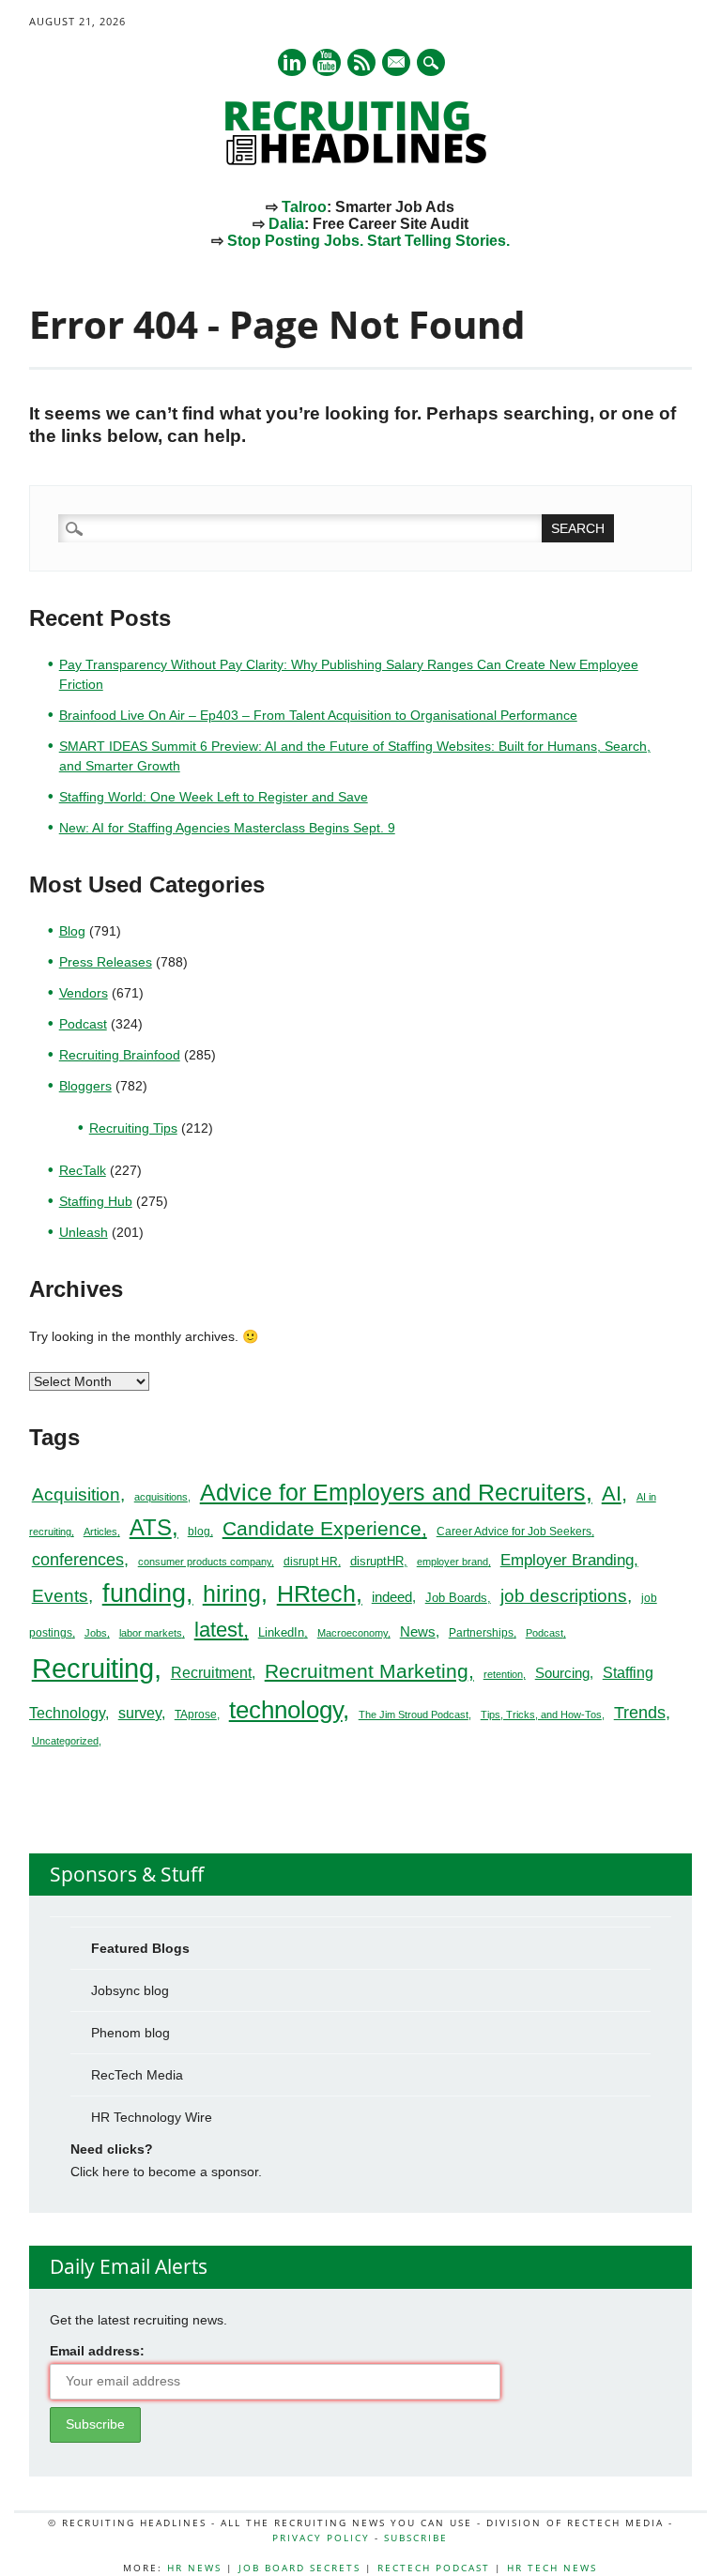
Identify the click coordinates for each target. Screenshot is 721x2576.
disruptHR (377, 1561)
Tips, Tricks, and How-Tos (541, 1715)
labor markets (151, 1633)
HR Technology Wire (152, 2117)
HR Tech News (552, 2568)
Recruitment (211, 1673)
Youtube (327, 62)
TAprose (196, 1715)
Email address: (97, 2351)
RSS (361, 62)
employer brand (453, 1562)
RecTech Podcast (434, 2568)
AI (612, 1494)
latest (219, 1630)
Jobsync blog (130, 1990)
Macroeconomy (353, 1633)
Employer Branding (567, 1560)
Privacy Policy (321, 2538)
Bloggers (85, 1086)
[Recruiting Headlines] (360, 160)
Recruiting (93, 1668)
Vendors (84, 993)
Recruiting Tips (133, 1128)
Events (60, 1596)
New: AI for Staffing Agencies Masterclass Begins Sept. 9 (227, 828)
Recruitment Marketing (367, 1671)
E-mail (397, 64)
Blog (72, 931)
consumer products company (205, 1562)
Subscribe (416, 2538)
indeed (392, 1597)
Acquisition (76, 1494)
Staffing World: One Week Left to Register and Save (214, 797)
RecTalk (83, 1170)
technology (286, 1710)
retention (503, 1674)
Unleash (84, 1232)
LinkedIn (281, 1632)
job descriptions (564, 1596)
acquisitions (161, 1497)
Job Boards (456, 1598)
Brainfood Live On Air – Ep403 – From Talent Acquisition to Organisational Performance (318, 715)
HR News (194, 2568)
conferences (78, 1560)
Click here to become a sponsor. (166, 2172)
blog (199, 1532)
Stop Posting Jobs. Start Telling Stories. (368, 241)
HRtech (316, 1593)
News (418, 1631)
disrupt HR (311, 1562)
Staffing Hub (96, 1201)
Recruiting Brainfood (120, 1055)
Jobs (96, 1633)
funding (144, 1593)
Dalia (286, 224)
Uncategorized (65, 1741)
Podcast (83, 1024)
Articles (100, 1532)
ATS (151, 1528)
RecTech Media (137, 2075)
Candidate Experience (322, 1528)
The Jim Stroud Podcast (414, 1715)
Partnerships (481, 1633)
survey (140, 1713)
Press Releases (106, 962)
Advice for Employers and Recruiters (393, 1493)
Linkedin (292, 62)
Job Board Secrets (299, 2568)
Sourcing (562, 1673)
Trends (640, 1712)
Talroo (304, 207)
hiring (232, 1593)
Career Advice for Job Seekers (514, 1532)
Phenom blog (130, 2033)
